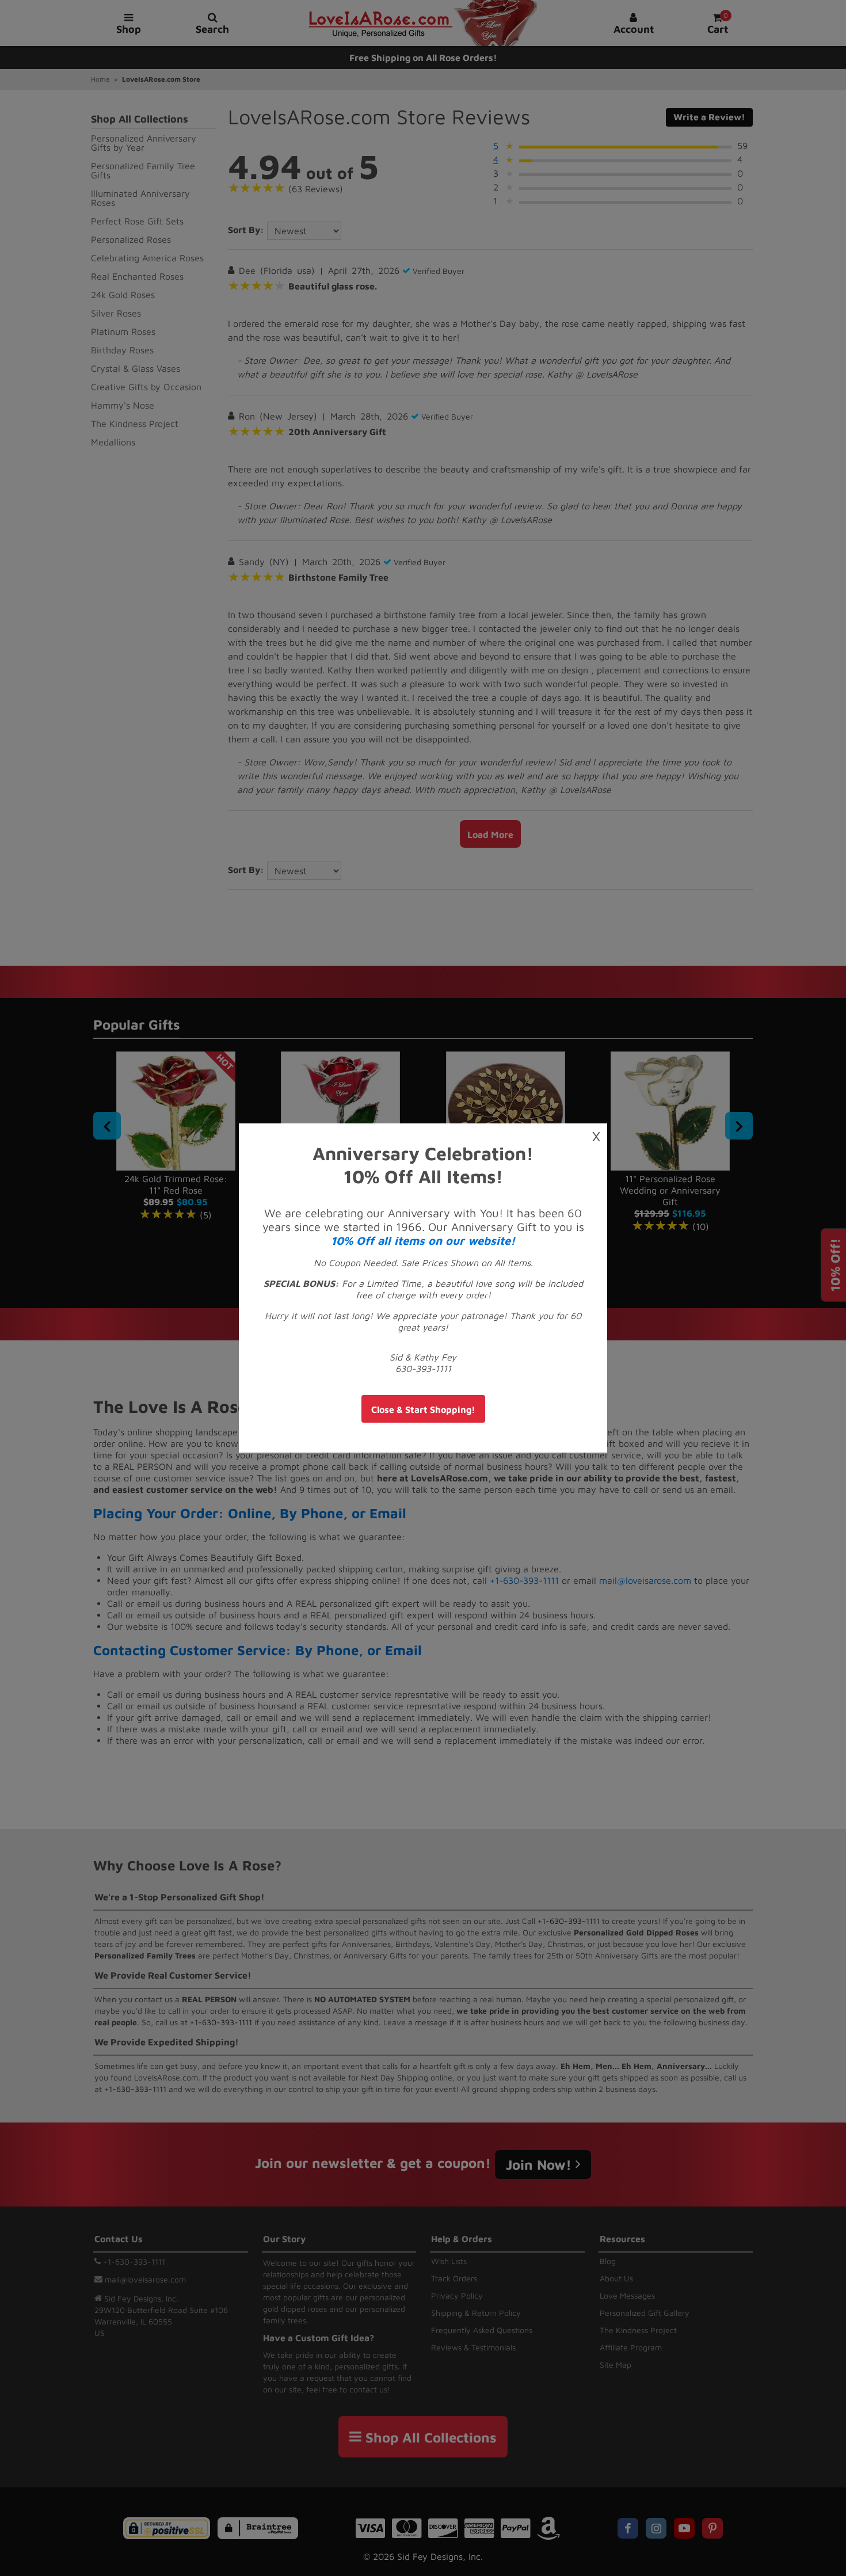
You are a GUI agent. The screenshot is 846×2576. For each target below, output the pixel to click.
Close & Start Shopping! (423, 1409)
